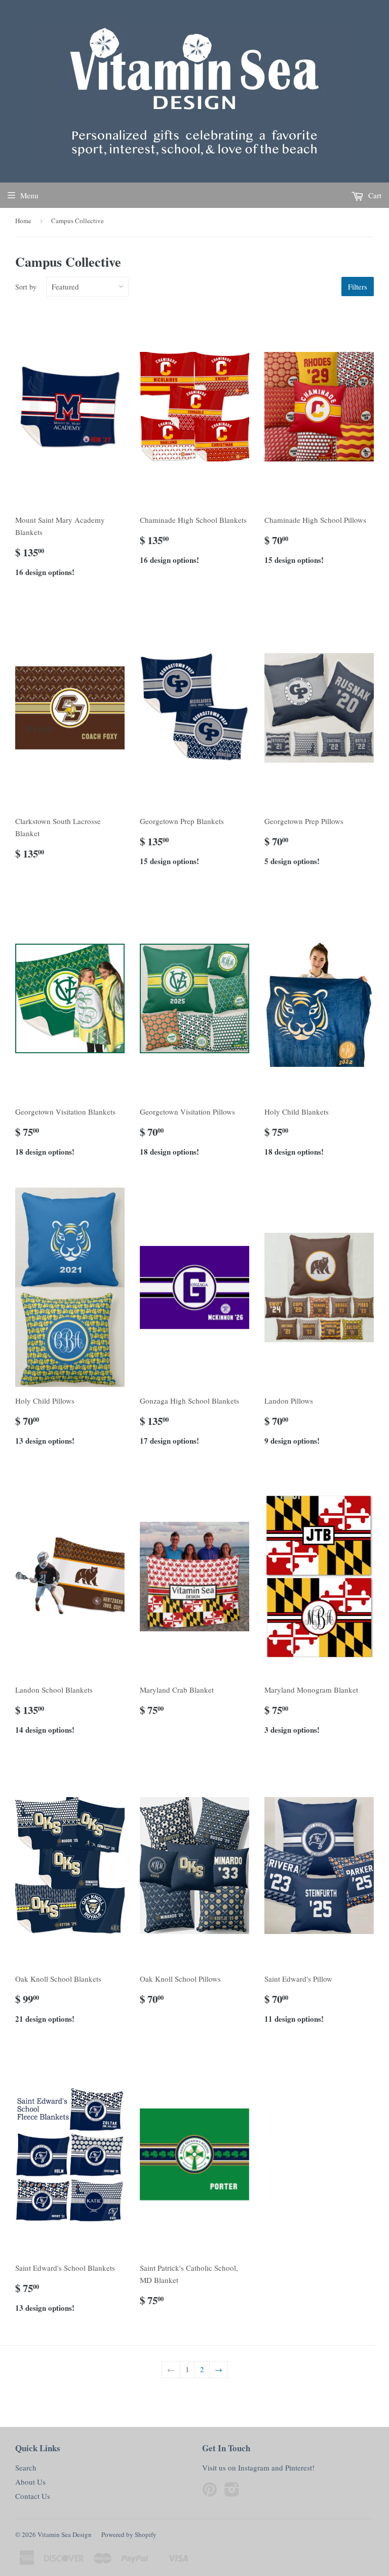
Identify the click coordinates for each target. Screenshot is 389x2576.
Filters (358, 287)
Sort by (26, 287)
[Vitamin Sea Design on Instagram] (232, 2492)
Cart (374, 195)
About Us (30, 2482)
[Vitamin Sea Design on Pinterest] (210, 2492)
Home (23, 221)
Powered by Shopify (129, 2534)
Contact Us (33, 2496)
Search (26, 2467)
